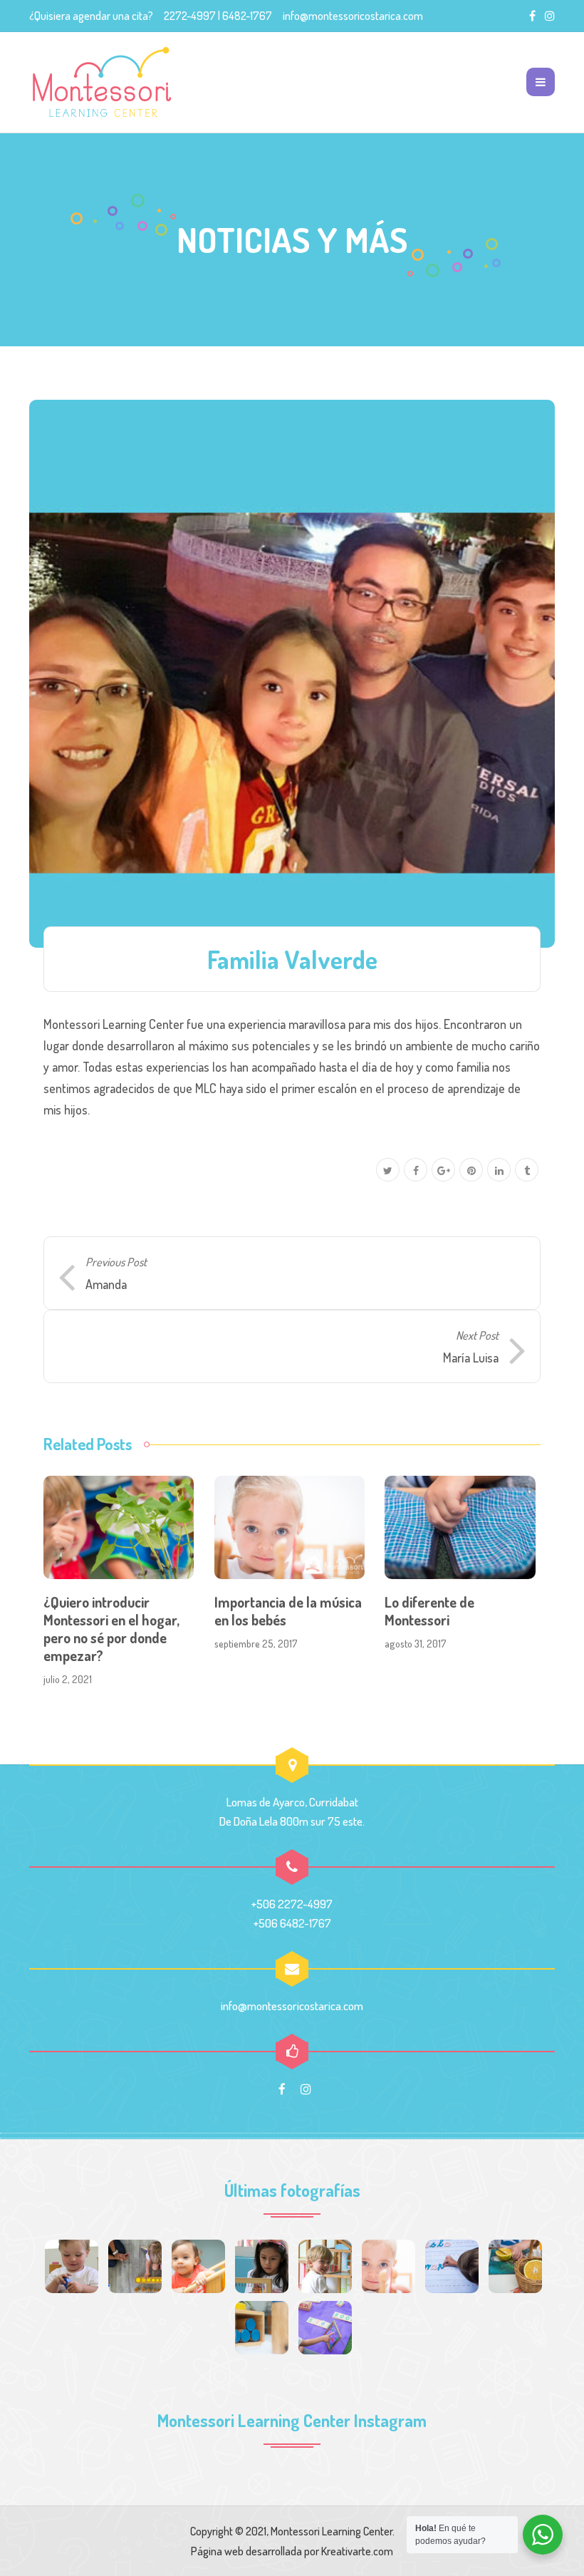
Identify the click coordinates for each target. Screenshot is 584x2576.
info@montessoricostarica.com (353, 16)
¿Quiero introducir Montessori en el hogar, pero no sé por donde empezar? (111, 1629)
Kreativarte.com (357, 2551)
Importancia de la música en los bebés (288, 1611)
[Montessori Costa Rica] (102, 82)
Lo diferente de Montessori (429, 1611)
